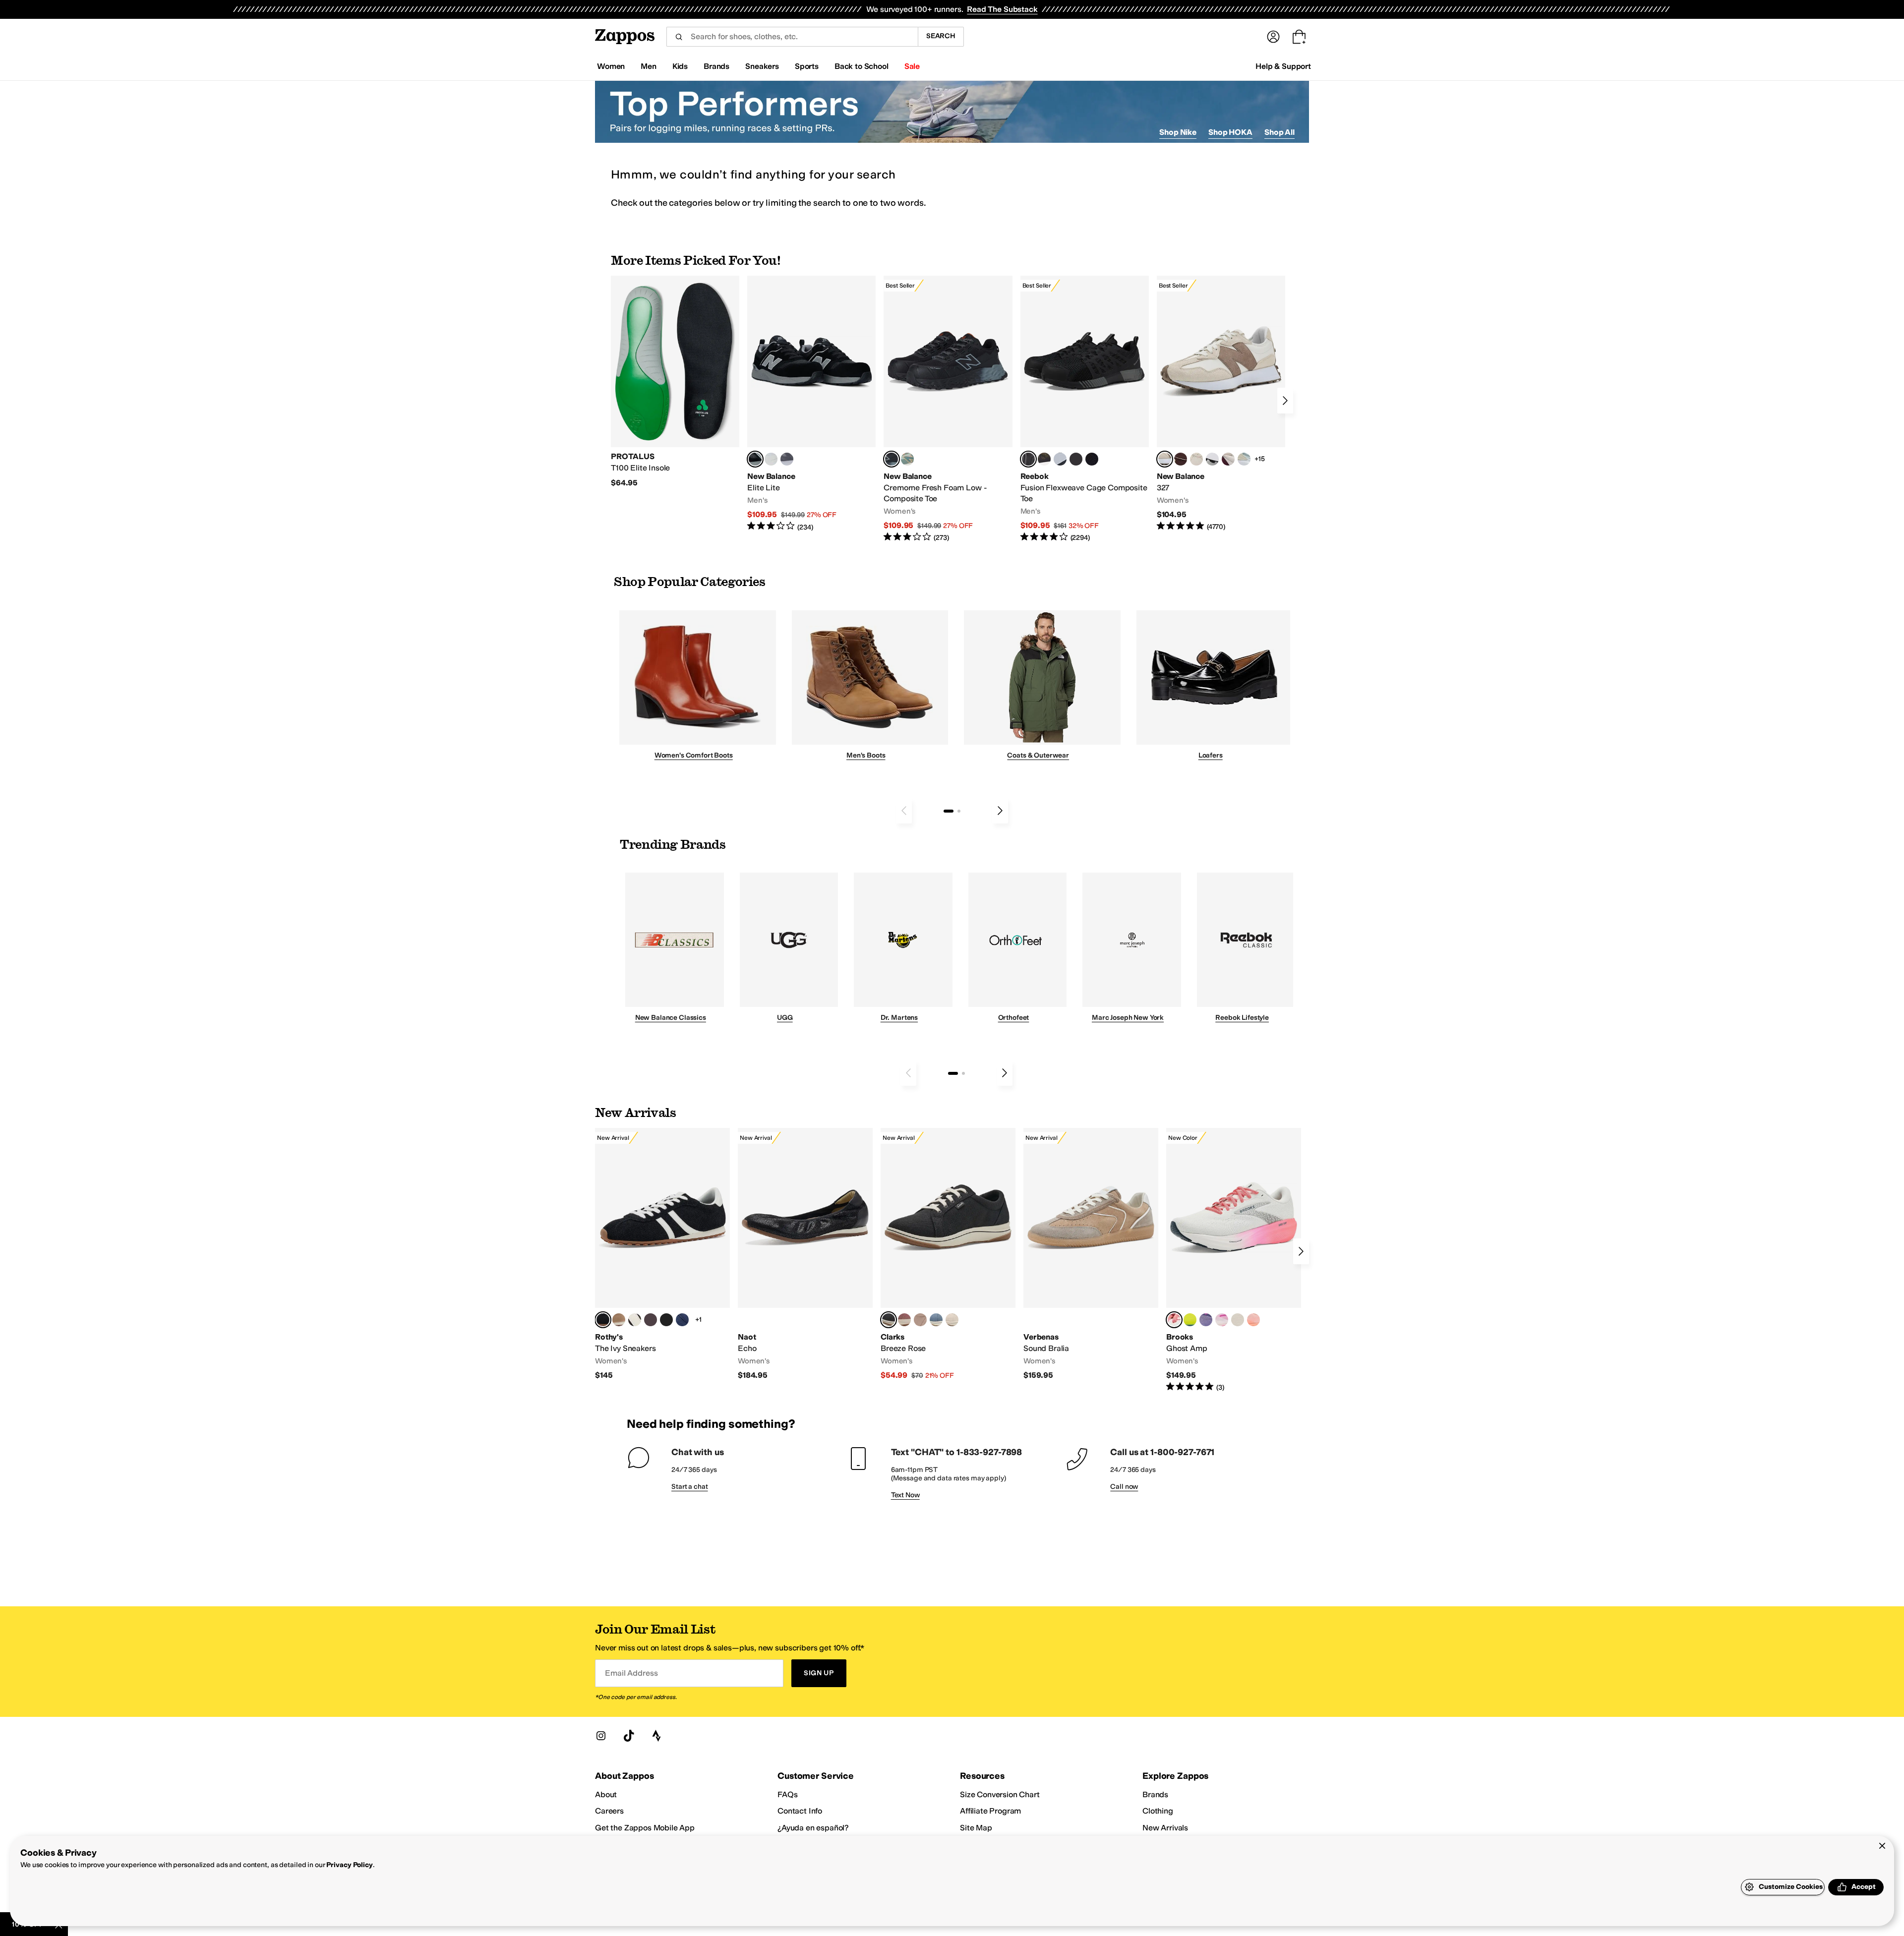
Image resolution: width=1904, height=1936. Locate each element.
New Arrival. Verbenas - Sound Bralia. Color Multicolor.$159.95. (1091, 1254)
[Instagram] (601, 1736)
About (606, 1794)
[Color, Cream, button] (952, 1320)
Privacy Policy (349, 1865)
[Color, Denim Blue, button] (936, 1320)
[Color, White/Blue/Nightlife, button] (1190, 1320)
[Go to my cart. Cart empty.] (1299, 37)
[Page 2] (959, 811)
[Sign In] (1273, 37)
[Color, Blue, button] (771, 459)
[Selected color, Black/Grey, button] (892, 459)
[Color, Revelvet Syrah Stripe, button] (651, 1320)
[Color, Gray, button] (1060, 459)
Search (941, 36)
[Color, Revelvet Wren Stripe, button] (619, 1320)
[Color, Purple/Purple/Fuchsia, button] (1206, 1320)
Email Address (631, 1673)
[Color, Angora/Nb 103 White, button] (1244, 459)
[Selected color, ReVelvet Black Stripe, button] (603, 1320)
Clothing (1158, 1811)
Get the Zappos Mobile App (645, 1828)
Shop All (1279, 132)
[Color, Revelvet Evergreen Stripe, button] (666, 1320)
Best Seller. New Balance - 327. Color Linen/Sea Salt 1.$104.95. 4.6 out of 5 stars (1221, 404)
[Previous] (904, 811)
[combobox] (792, 37)
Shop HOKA (1230, 132)
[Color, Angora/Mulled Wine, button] (1228, 459)
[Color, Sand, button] (920, 1320)
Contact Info (800, 1811)
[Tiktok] (629, 1736)
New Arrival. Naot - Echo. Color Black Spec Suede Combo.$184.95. (805, 1254)
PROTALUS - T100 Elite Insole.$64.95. (675, 382)
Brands (1155, 1794)
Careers (609, 1811)
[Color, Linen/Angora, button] (1196, 459)
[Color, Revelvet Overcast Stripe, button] (682, 1320)
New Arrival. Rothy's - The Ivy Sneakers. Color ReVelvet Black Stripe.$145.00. (662, 1254)
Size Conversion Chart (1000, 1794)
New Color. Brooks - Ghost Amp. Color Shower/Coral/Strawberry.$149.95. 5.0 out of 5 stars (1234, 1260)
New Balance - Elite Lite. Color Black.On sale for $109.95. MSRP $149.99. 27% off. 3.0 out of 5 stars (811, 404)
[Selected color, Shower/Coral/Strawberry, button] (1174, 1320)
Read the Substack (1002, 9)
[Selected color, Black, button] (755, 459)
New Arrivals (1165, 1828)
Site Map (976, 1828)
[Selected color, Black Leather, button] (889, 1320)
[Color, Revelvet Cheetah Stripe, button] (635, 1320)
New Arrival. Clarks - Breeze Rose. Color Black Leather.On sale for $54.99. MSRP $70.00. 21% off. (948, 1254)
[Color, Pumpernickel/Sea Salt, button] (1181, 459)
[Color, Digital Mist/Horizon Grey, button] (1212, 459)
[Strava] (656, 1736)
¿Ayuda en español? (813, 1828)
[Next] (1285, 401)
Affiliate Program (990, 1811)
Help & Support (1283, 66)
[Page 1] (949, 811)
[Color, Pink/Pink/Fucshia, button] (1222, 1320)
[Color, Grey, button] (787, 459)
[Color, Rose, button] (904, 1320)
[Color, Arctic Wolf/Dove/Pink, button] (1238, 1320)
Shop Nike (1178, 132)
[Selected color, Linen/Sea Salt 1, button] (1165, 459)
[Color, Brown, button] (1044, 459)
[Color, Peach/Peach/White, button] (1253, 1320)
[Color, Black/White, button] (1092, 459)
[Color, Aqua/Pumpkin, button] (907, 459)
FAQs (787, 1794)
